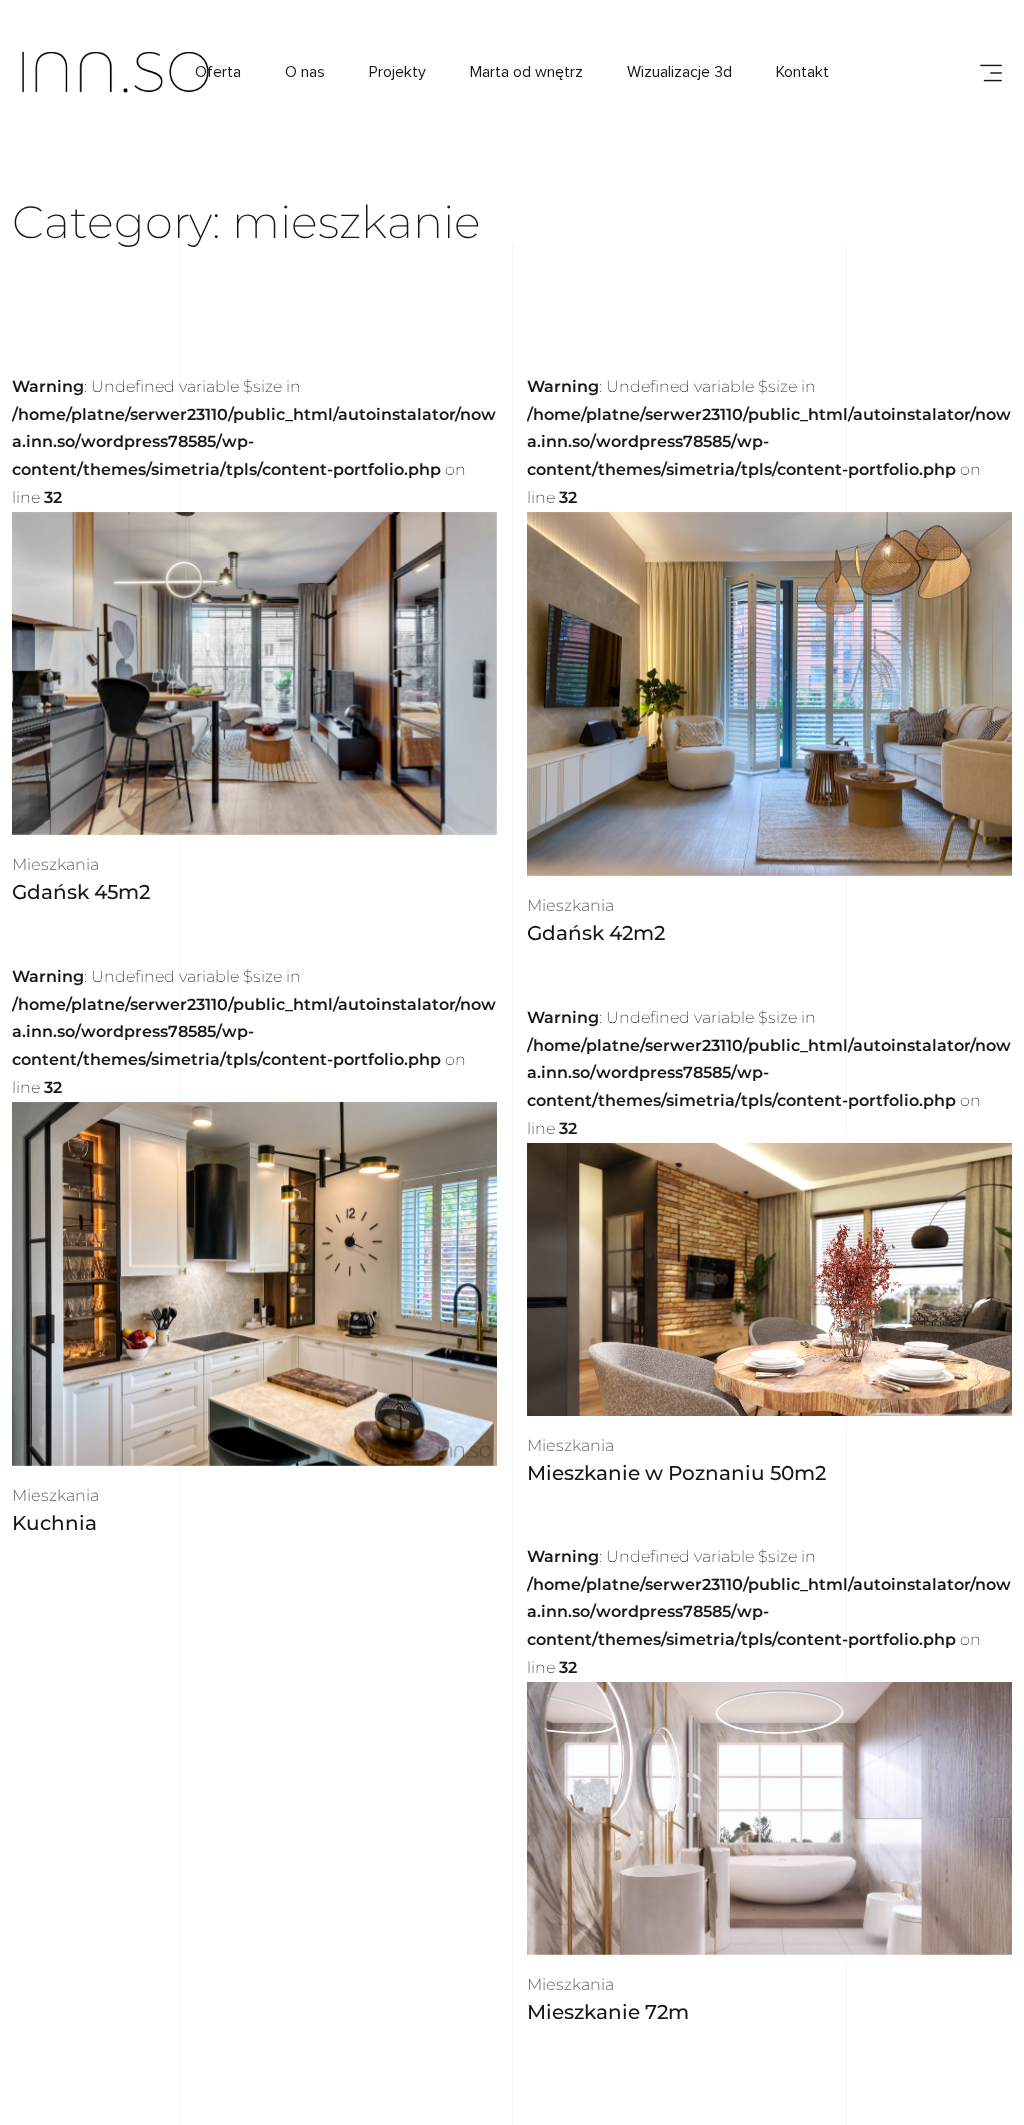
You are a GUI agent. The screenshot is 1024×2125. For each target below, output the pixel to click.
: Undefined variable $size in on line (254, 442)
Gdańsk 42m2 (596, 933)
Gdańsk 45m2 (81, 892)
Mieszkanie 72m (608, 2012)
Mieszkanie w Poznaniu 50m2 (676, 1472)
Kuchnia (54, 1523)
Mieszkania (55, 864)
